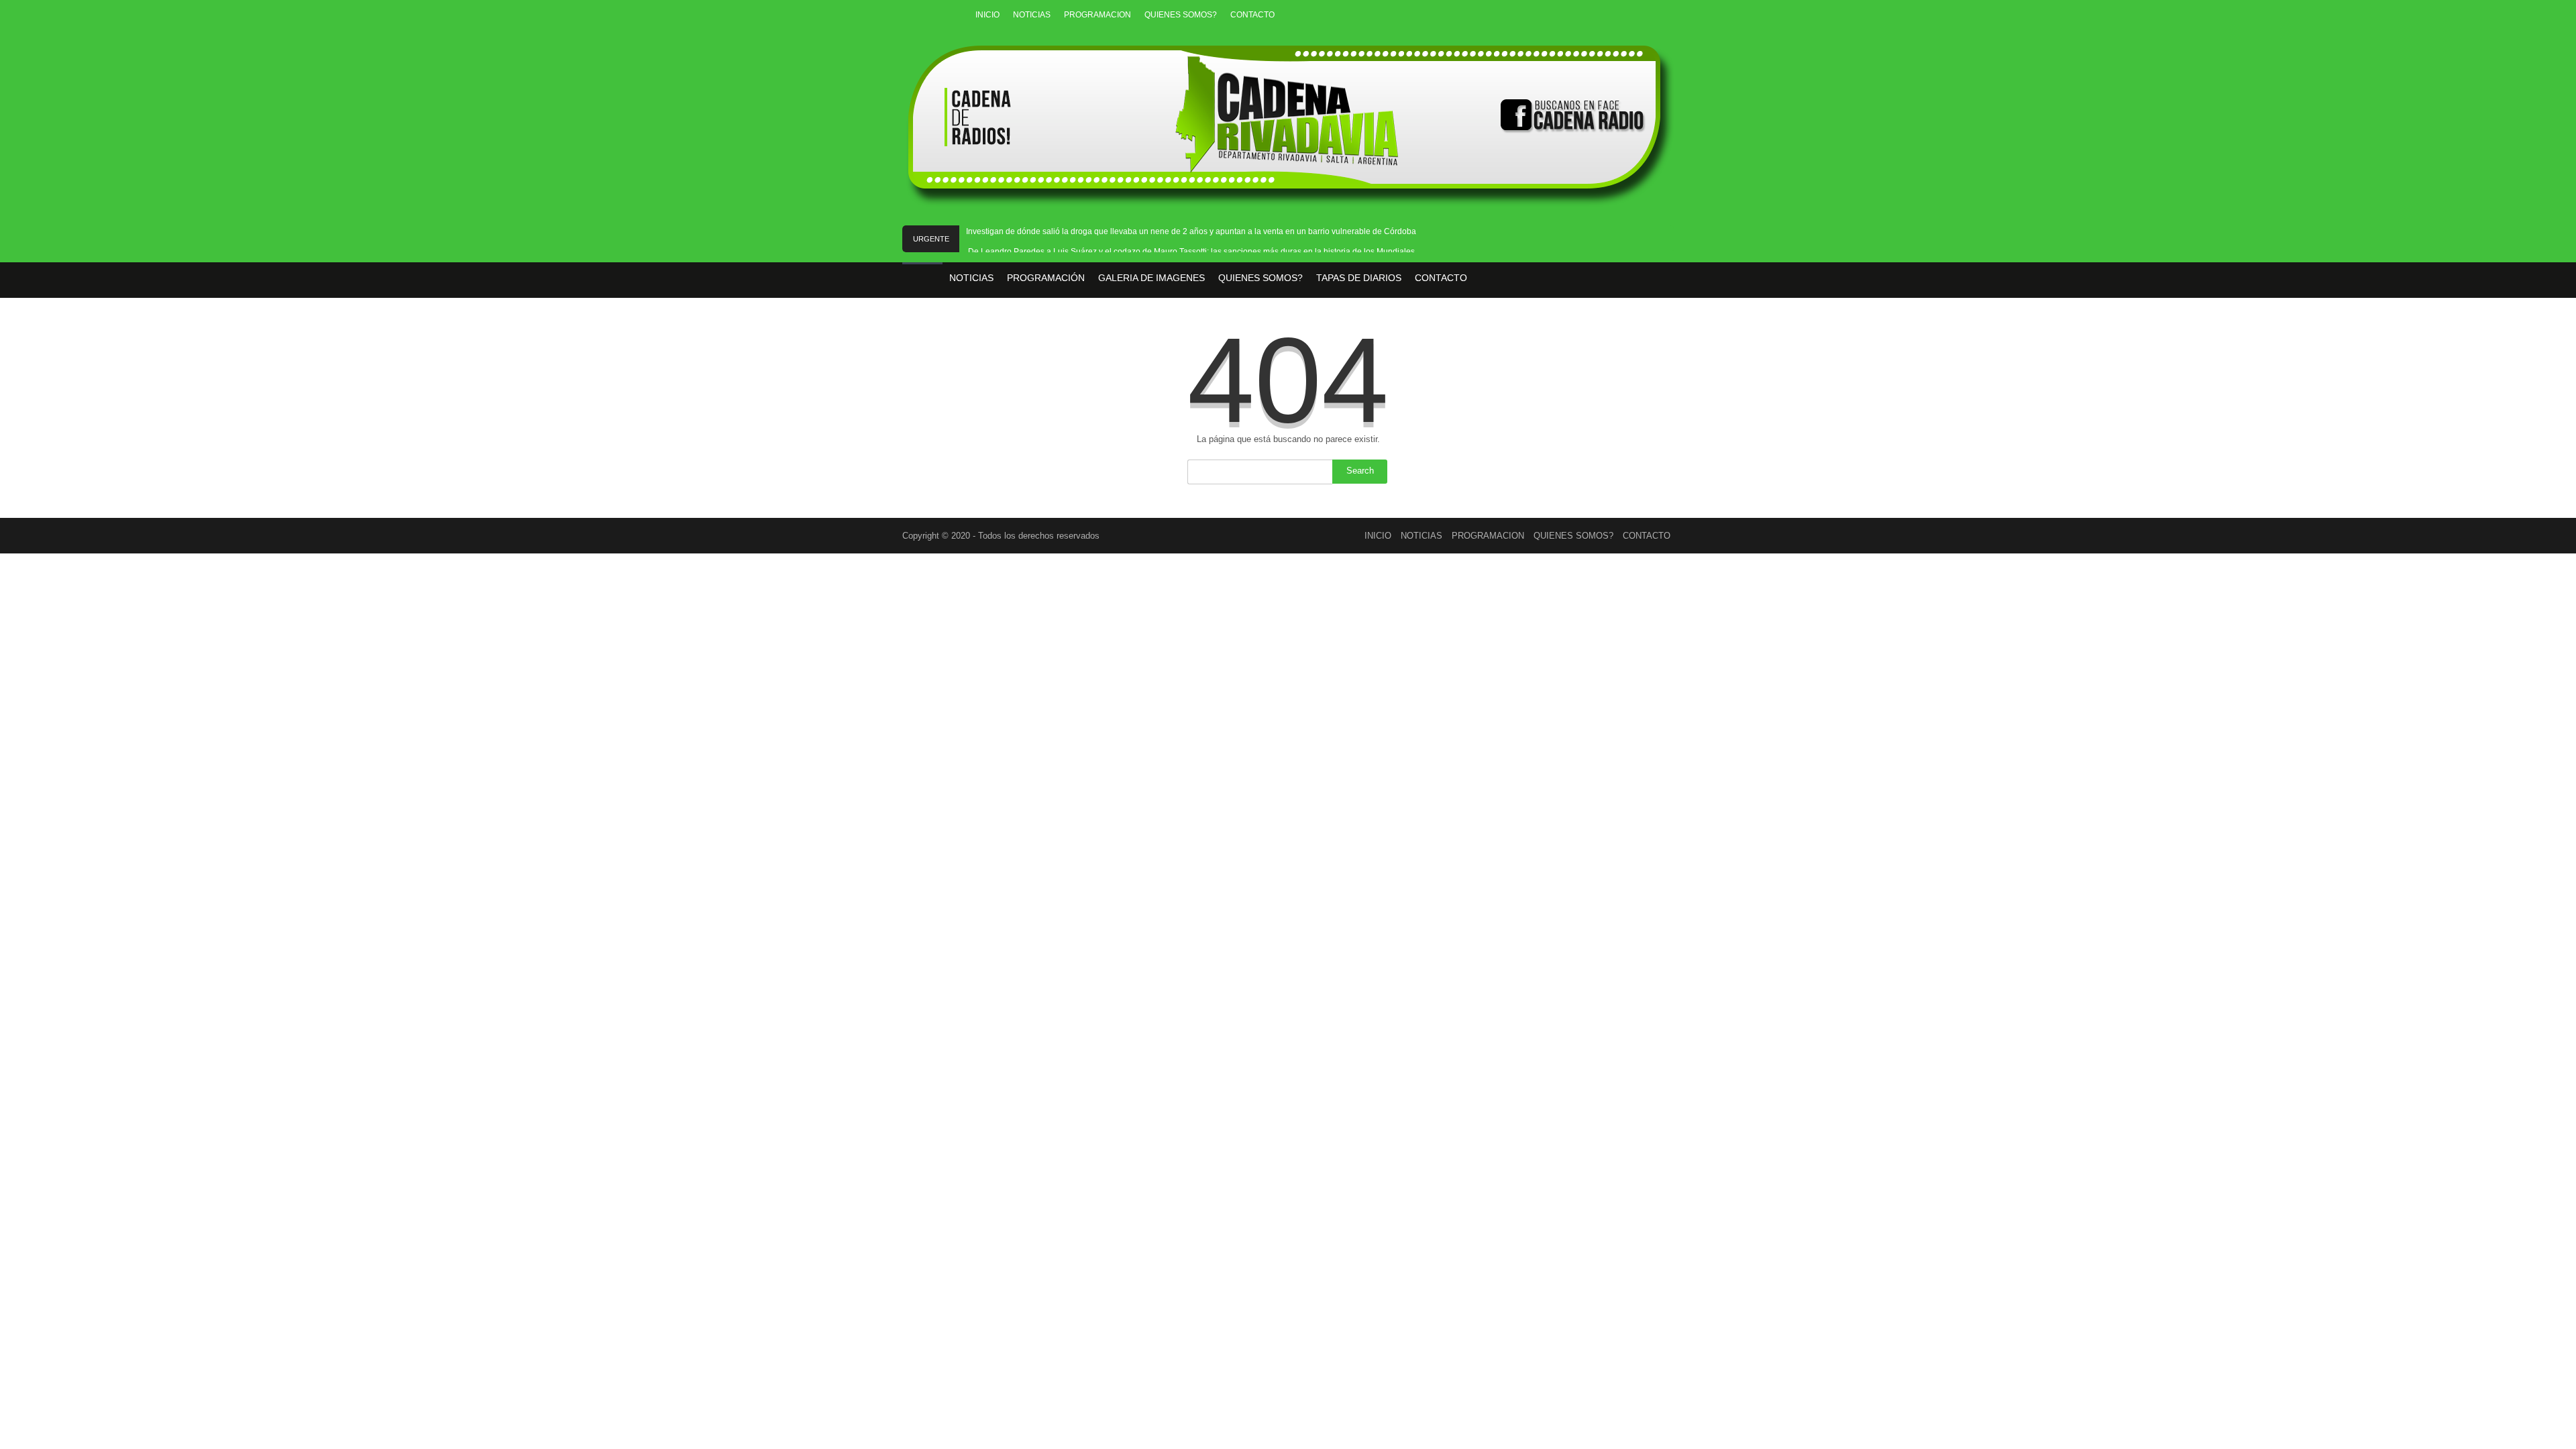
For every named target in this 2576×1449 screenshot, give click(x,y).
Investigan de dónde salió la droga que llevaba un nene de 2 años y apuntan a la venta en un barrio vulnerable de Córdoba (1191, 231)
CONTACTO (1252, 15)
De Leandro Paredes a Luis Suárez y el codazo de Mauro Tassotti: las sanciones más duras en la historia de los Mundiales (1191, 252)
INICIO (987, 15)
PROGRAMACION (1097, 15)
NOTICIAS (1032, 15)
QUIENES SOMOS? (1181, 15)
